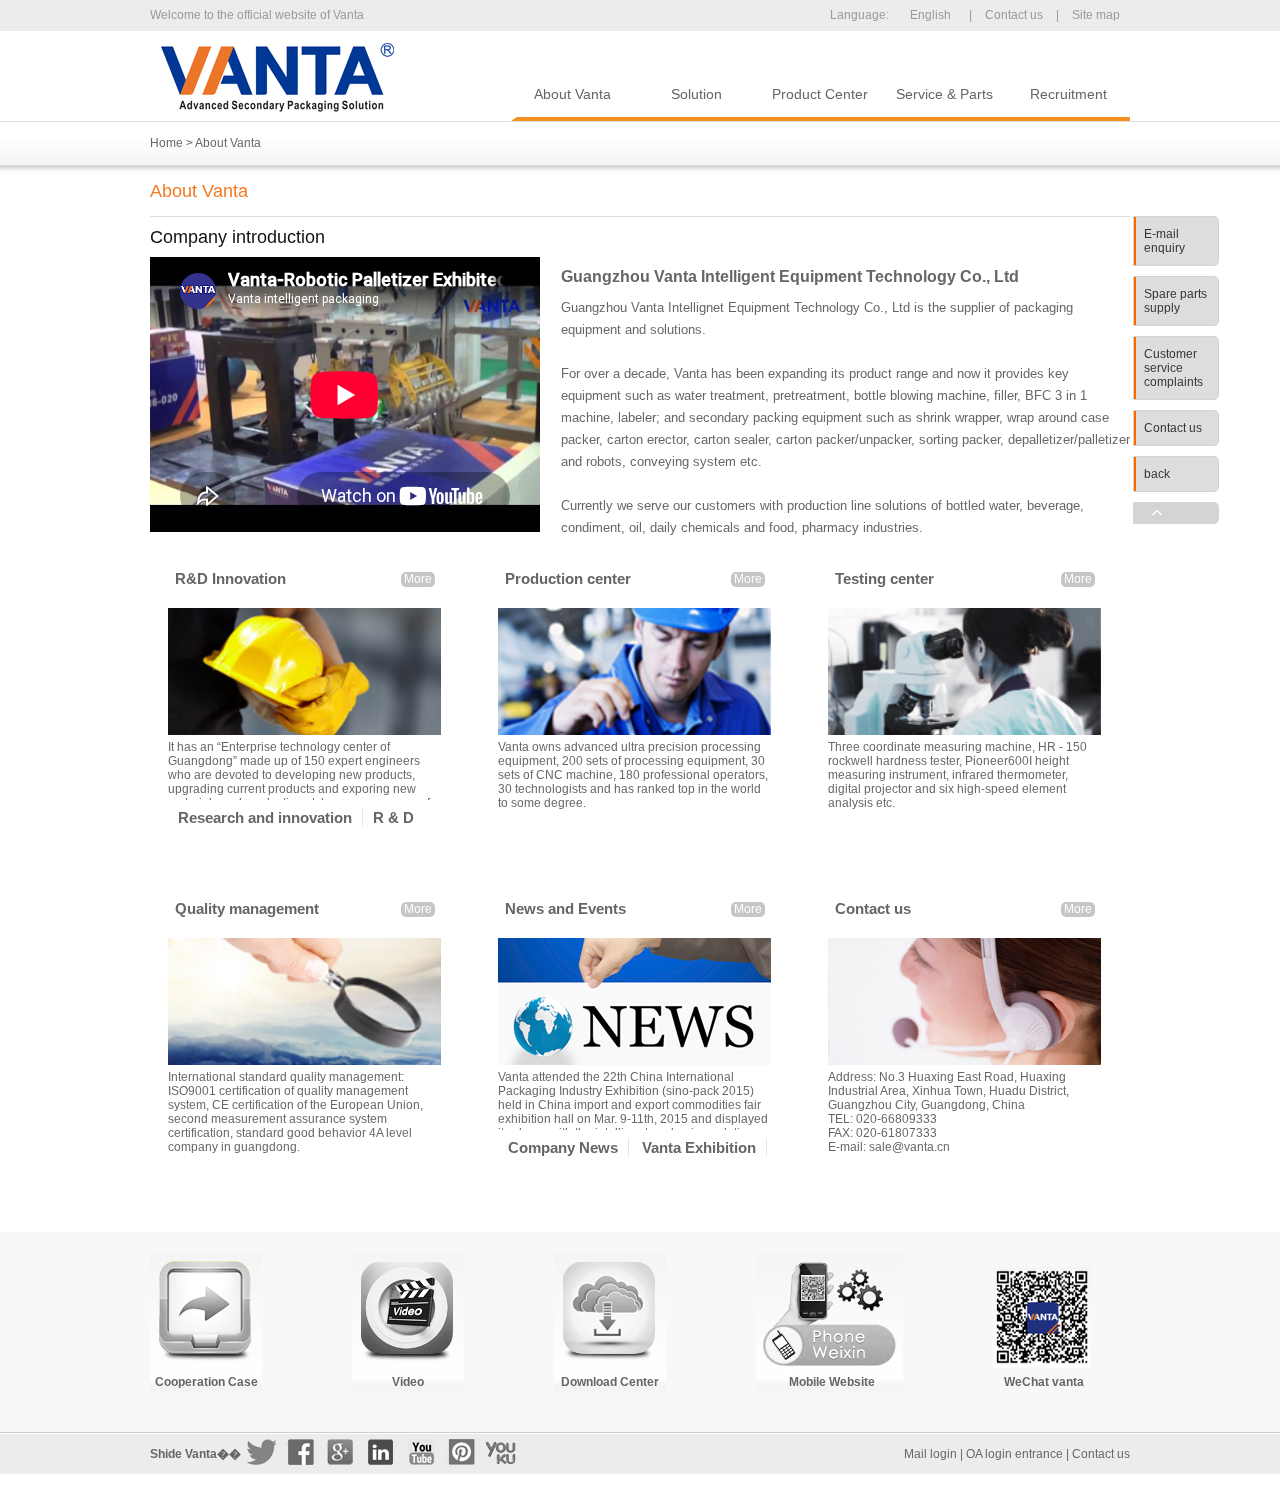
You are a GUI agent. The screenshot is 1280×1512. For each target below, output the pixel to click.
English (930, 15)
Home (166, 143)
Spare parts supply (1175, 301)
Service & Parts (944, 94)
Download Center (610, 1382)
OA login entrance (1014, 1454)
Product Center (820, 94)
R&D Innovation (230, 578)
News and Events (565, 908)
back (1157, 474)
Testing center (884, 578)
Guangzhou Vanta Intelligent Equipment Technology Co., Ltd (277, 77)
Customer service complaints (1173, 368)
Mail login (930, 1454)
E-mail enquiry (1164, 241)
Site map (1096, 15)
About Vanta (572, 94)
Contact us (1014, 15)
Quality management (247, 908)
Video (408, 1382)
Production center (568, 578)
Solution (696, 94)
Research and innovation (265, 817)
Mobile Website (832, 1382)
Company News (563, 1147)
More (418, 579)
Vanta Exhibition (699, 1147)
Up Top (1176, 513)
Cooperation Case (206, 1382)
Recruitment (1068, 94)
